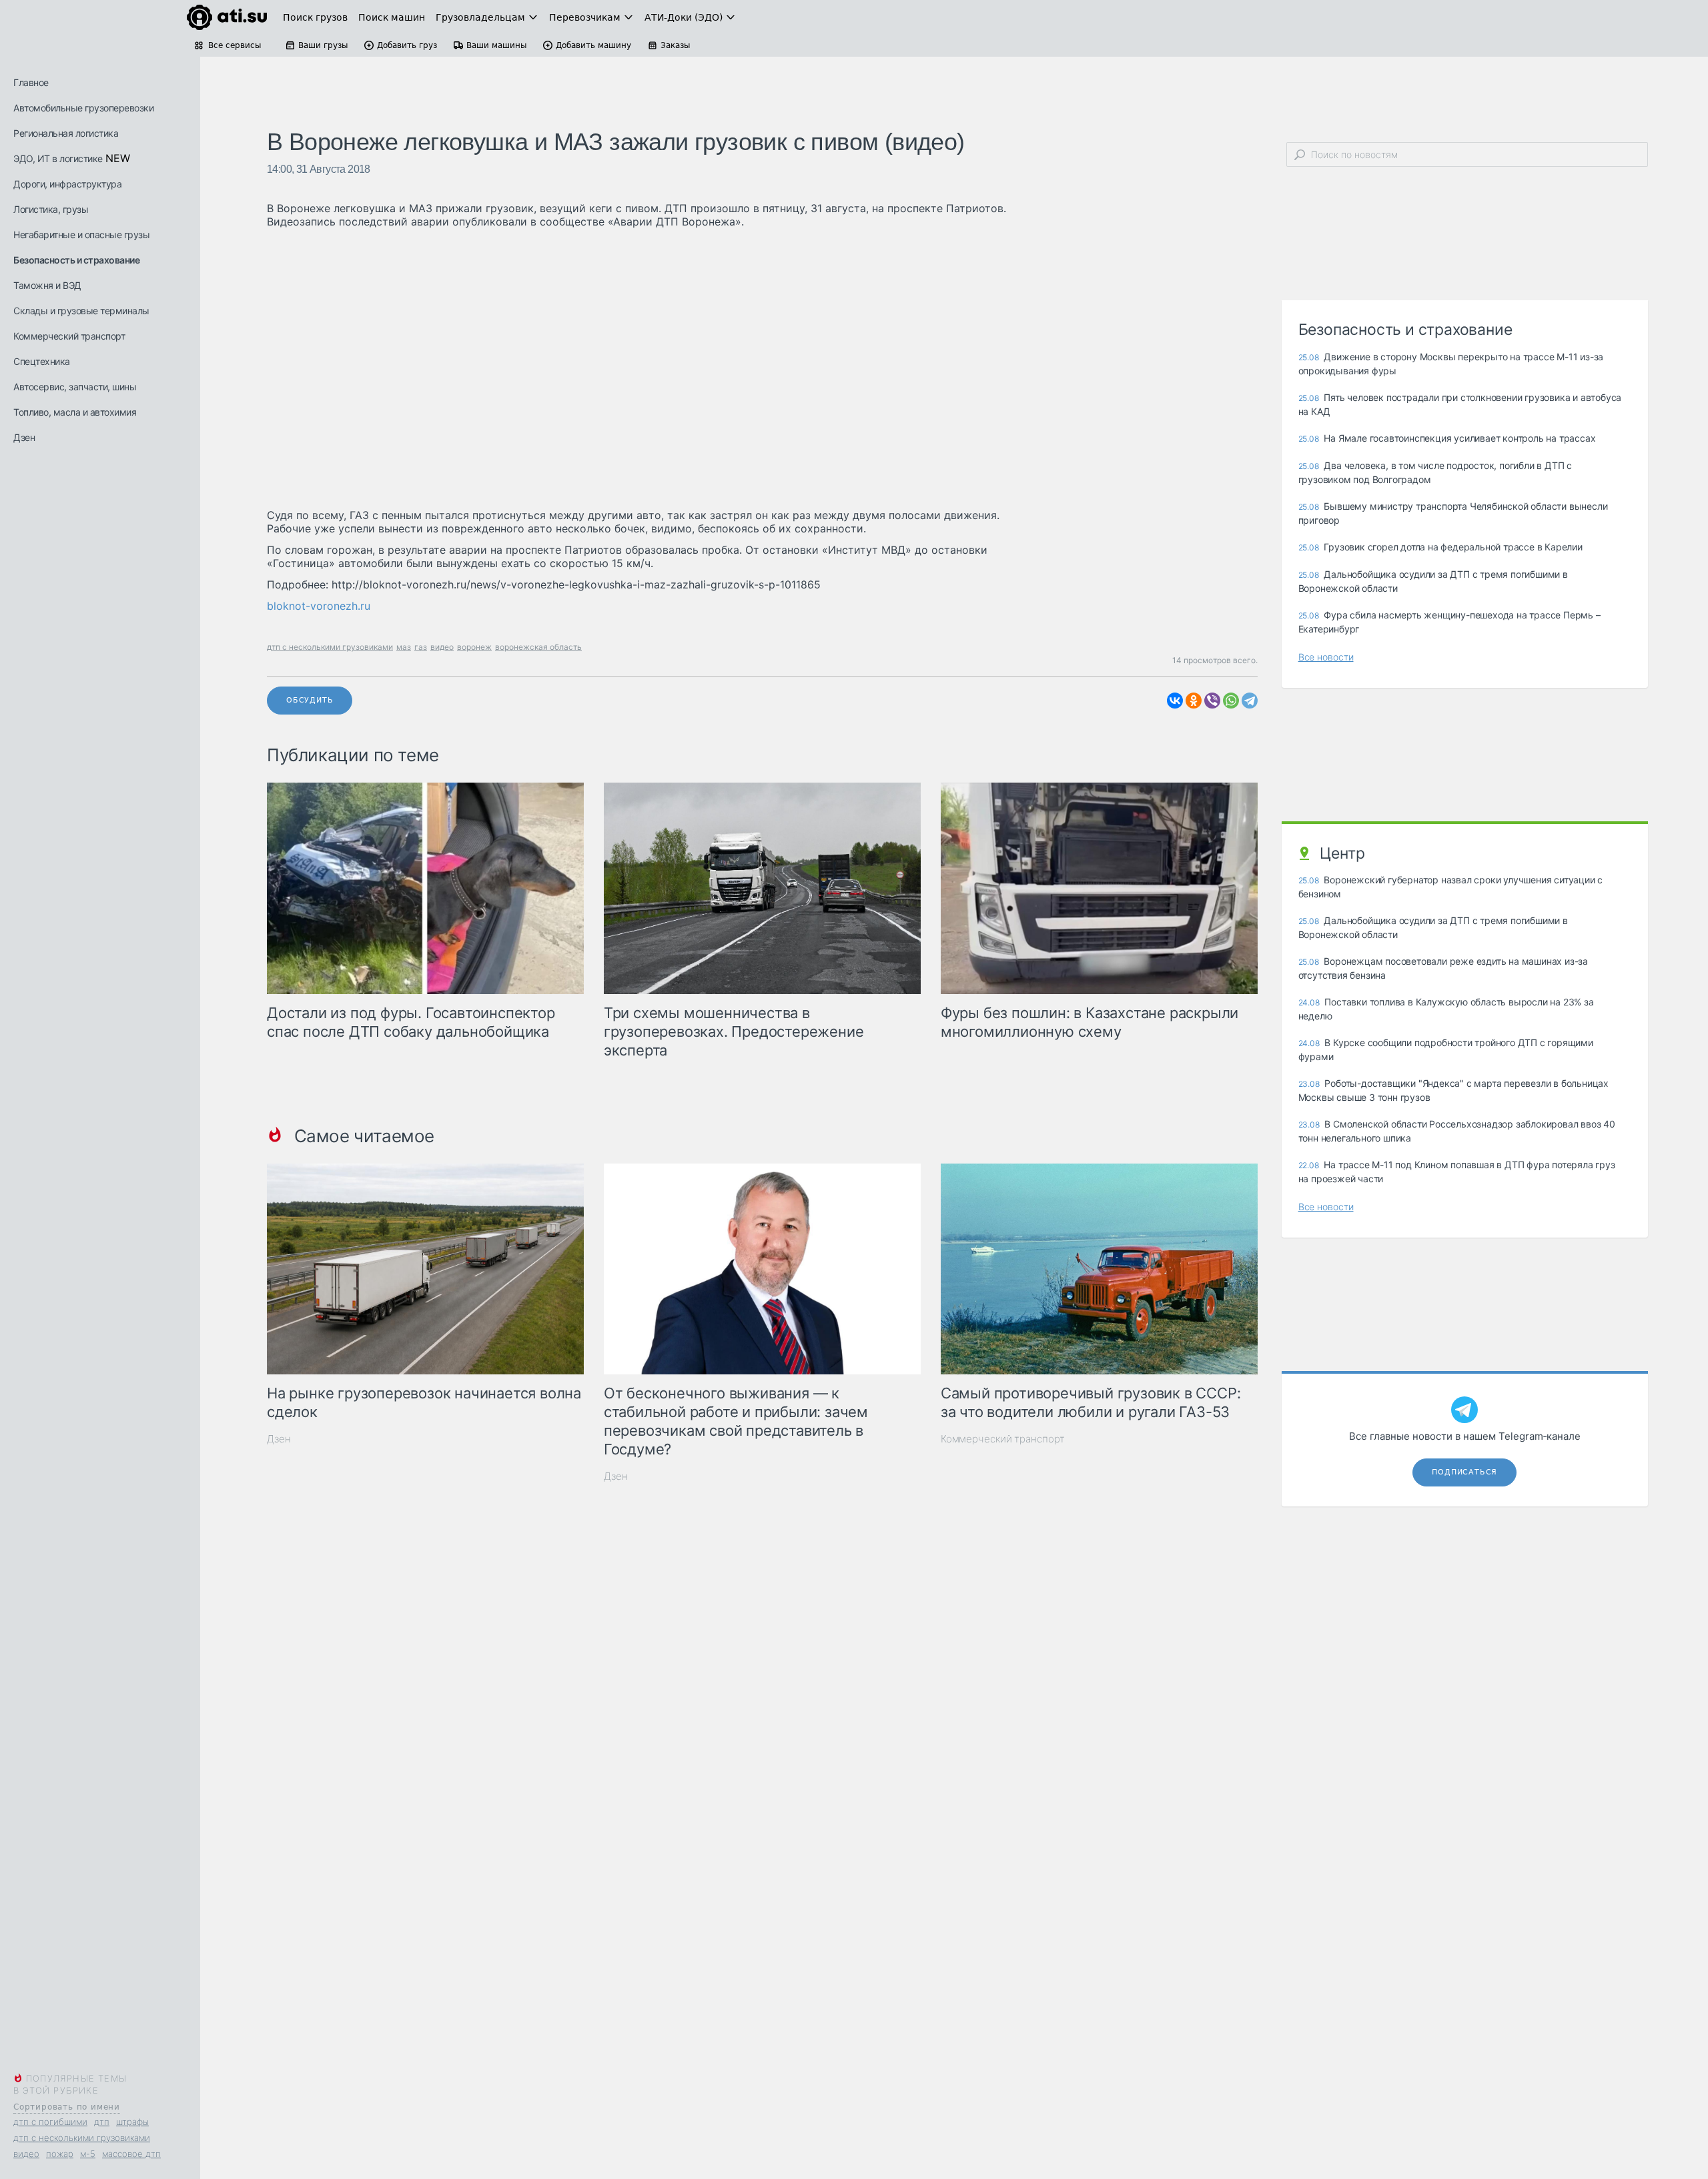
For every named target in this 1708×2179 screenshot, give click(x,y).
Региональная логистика (66, 133)
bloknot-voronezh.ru (319, 606)
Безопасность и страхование (76, 260)
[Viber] (1212, 701)
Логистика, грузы (51, 209)
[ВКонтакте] (1175, 701)
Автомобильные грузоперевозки (83, 108)
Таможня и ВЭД (47, 285)
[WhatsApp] (1231, 701)
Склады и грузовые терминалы (81, 311)
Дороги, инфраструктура (67, 184)
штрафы (132, 2122)
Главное (31, 82)
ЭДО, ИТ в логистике (58, 158)
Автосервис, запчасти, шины (75, 387)
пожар (60, 2154)
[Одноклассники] (1194, 701)
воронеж (474, 647)
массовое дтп (131, 2154)
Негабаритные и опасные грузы (81, 235)
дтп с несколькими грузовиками (82, 2138)
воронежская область (538, 647)
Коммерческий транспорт (69, 336)
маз (404, 647)
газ (421, 647)
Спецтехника (42, 361)
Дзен (24, 437)
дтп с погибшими (50, 2122)
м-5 (88, 2154)
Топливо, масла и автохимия (75, 412)
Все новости (1326, 657)
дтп (102, 2122)
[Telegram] (1250, 701)
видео (26, 2154)
